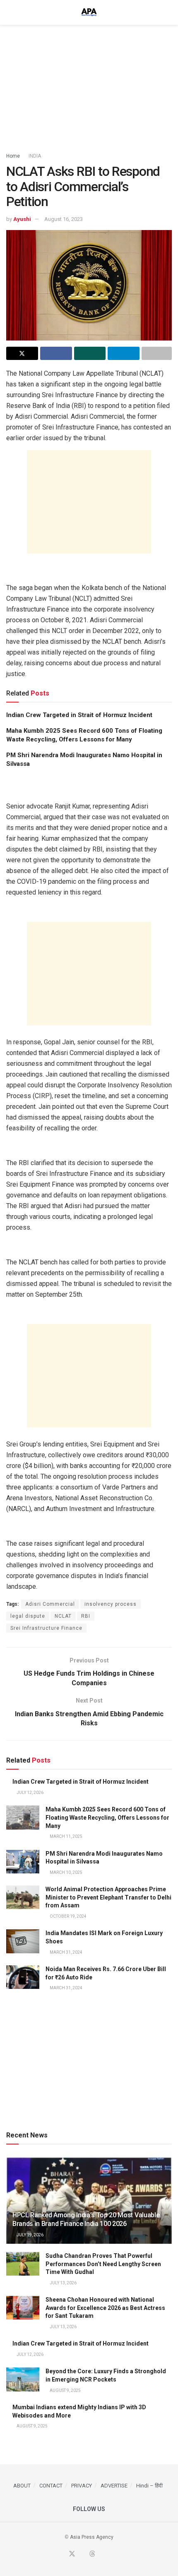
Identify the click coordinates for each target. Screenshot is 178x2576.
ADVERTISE (114, 2486)
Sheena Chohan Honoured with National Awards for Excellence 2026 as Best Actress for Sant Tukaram (105, 2308)
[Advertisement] (89, 85)
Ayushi (22, 219)
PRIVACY (82, 2486)
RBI (86, 1616)
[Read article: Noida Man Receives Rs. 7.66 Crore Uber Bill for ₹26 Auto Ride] (23, 1977)
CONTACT (51, 2486)
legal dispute (28, 1616)
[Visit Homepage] (89, 12)
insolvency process (111, 1604)
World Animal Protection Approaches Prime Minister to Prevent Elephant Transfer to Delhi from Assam (108, 1897)
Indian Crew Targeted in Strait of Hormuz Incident (79, 715)
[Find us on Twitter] (72, 2554)
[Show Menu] (10, 12)
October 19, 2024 (68, 1916)
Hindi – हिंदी (149, 2486)
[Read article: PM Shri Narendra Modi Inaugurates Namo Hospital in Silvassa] (23, 1862)
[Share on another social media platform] (157, 353)
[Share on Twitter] (22, 353)
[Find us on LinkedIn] (102, 2554)
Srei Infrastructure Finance (46, 1628)
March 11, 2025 (66, 1836)
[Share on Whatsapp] (90, 353)
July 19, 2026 (30, 2235)
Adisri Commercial (50, 1604)
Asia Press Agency (92, 2537)
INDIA (35, 156)
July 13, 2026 (63, 2283)
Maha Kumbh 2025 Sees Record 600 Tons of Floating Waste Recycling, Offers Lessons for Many (107, 1817)
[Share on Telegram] (124, 353)
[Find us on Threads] (92, 2554)
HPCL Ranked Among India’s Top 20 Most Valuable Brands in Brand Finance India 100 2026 (86, 2219)
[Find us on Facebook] (62, 2554)
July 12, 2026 (30, 1793)
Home (13, 156)
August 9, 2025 (65, 2390)
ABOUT (22, 2486)
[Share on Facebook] (56, 353)
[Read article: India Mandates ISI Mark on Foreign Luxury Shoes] (23, 1941)
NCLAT (63, 1616)
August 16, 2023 (64, 219)
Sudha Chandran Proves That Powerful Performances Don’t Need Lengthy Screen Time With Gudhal (103, 2264)
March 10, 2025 (66, 1872)
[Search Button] (168, 12)
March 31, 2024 (66, 1952)
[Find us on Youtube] (82, 2554)
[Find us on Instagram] (112, 2554)
